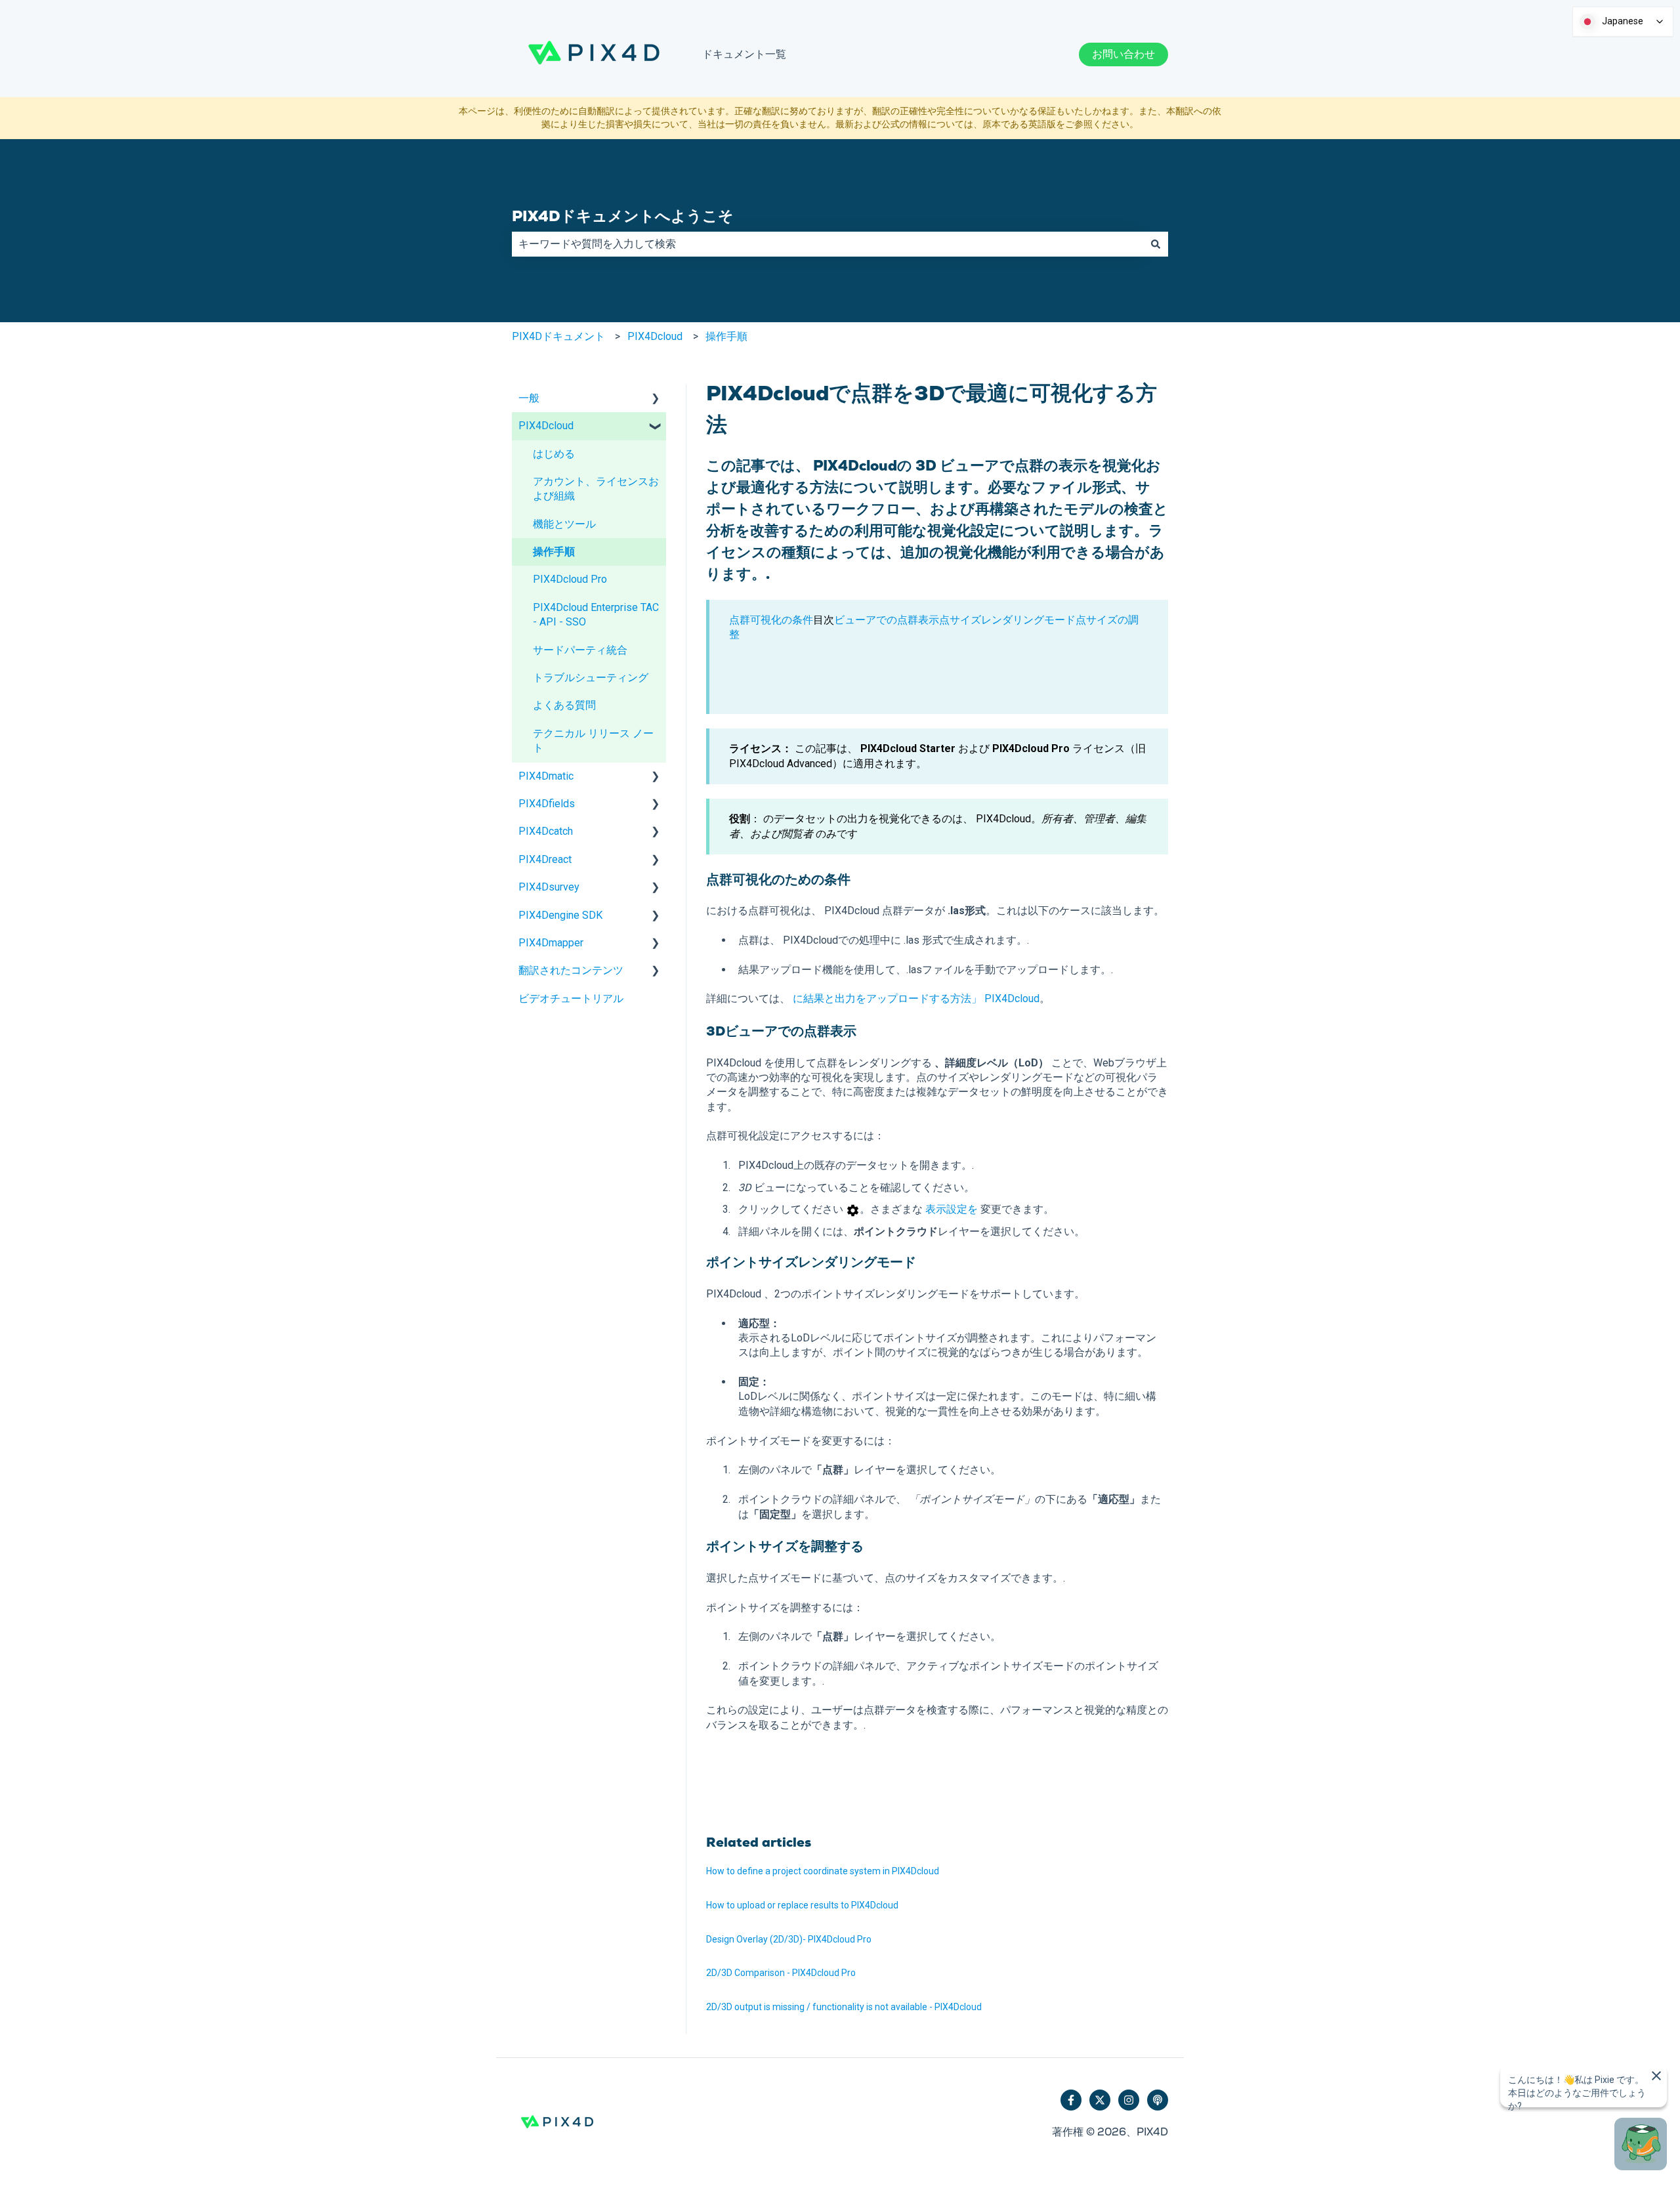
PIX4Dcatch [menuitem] (546, 831)
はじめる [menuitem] (554, 454)
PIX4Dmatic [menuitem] (546, 776)
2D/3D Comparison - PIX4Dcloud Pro (781, 1973)
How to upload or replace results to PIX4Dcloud (802, 1905)
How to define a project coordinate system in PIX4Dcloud (823, 1871)
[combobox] (828, 244)
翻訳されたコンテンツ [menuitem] (571, 970)
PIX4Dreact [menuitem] (545, 859)
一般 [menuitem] (529, 398)
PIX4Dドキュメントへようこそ (623, 216)
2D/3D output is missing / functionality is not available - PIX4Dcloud (844, 2007)
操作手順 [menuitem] (554, 552)
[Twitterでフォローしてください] (1100, 2100)
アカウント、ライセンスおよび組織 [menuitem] (596, 489)
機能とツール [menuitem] (564, 524)
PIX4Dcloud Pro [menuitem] (570, 579)
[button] (656, 399)
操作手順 (726, 336)
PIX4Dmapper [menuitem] (551, 943)
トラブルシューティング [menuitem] (591, 678)
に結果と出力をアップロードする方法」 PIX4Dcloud (916, 998)
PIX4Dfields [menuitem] (547, 804)
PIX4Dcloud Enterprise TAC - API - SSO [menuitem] (596, 615)
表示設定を (952, 1209)
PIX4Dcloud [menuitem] (546, 426)
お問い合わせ (1123, 54)
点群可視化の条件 (771, 620)
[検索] (1156, 244)
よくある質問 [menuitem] (564, 705)
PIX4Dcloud (655, 336)
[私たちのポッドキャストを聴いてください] (1158, 2100)
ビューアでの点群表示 (887, 620)
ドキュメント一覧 (744, 54)
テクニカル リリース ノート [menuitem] (593, 741)
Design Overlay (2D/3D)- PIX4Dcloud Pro (789, 1939)
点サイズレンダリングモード (1007, 620)
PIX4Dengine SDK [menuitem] (560, 915)
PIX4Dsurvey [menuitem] (549, 887)
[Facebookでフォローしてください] (1071, 2100)
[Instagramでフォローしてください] (1129, 2100)
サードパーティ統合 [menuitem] (580, 650)
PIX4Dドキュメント (558, 336)
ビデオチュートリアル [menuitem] (571, 998)
